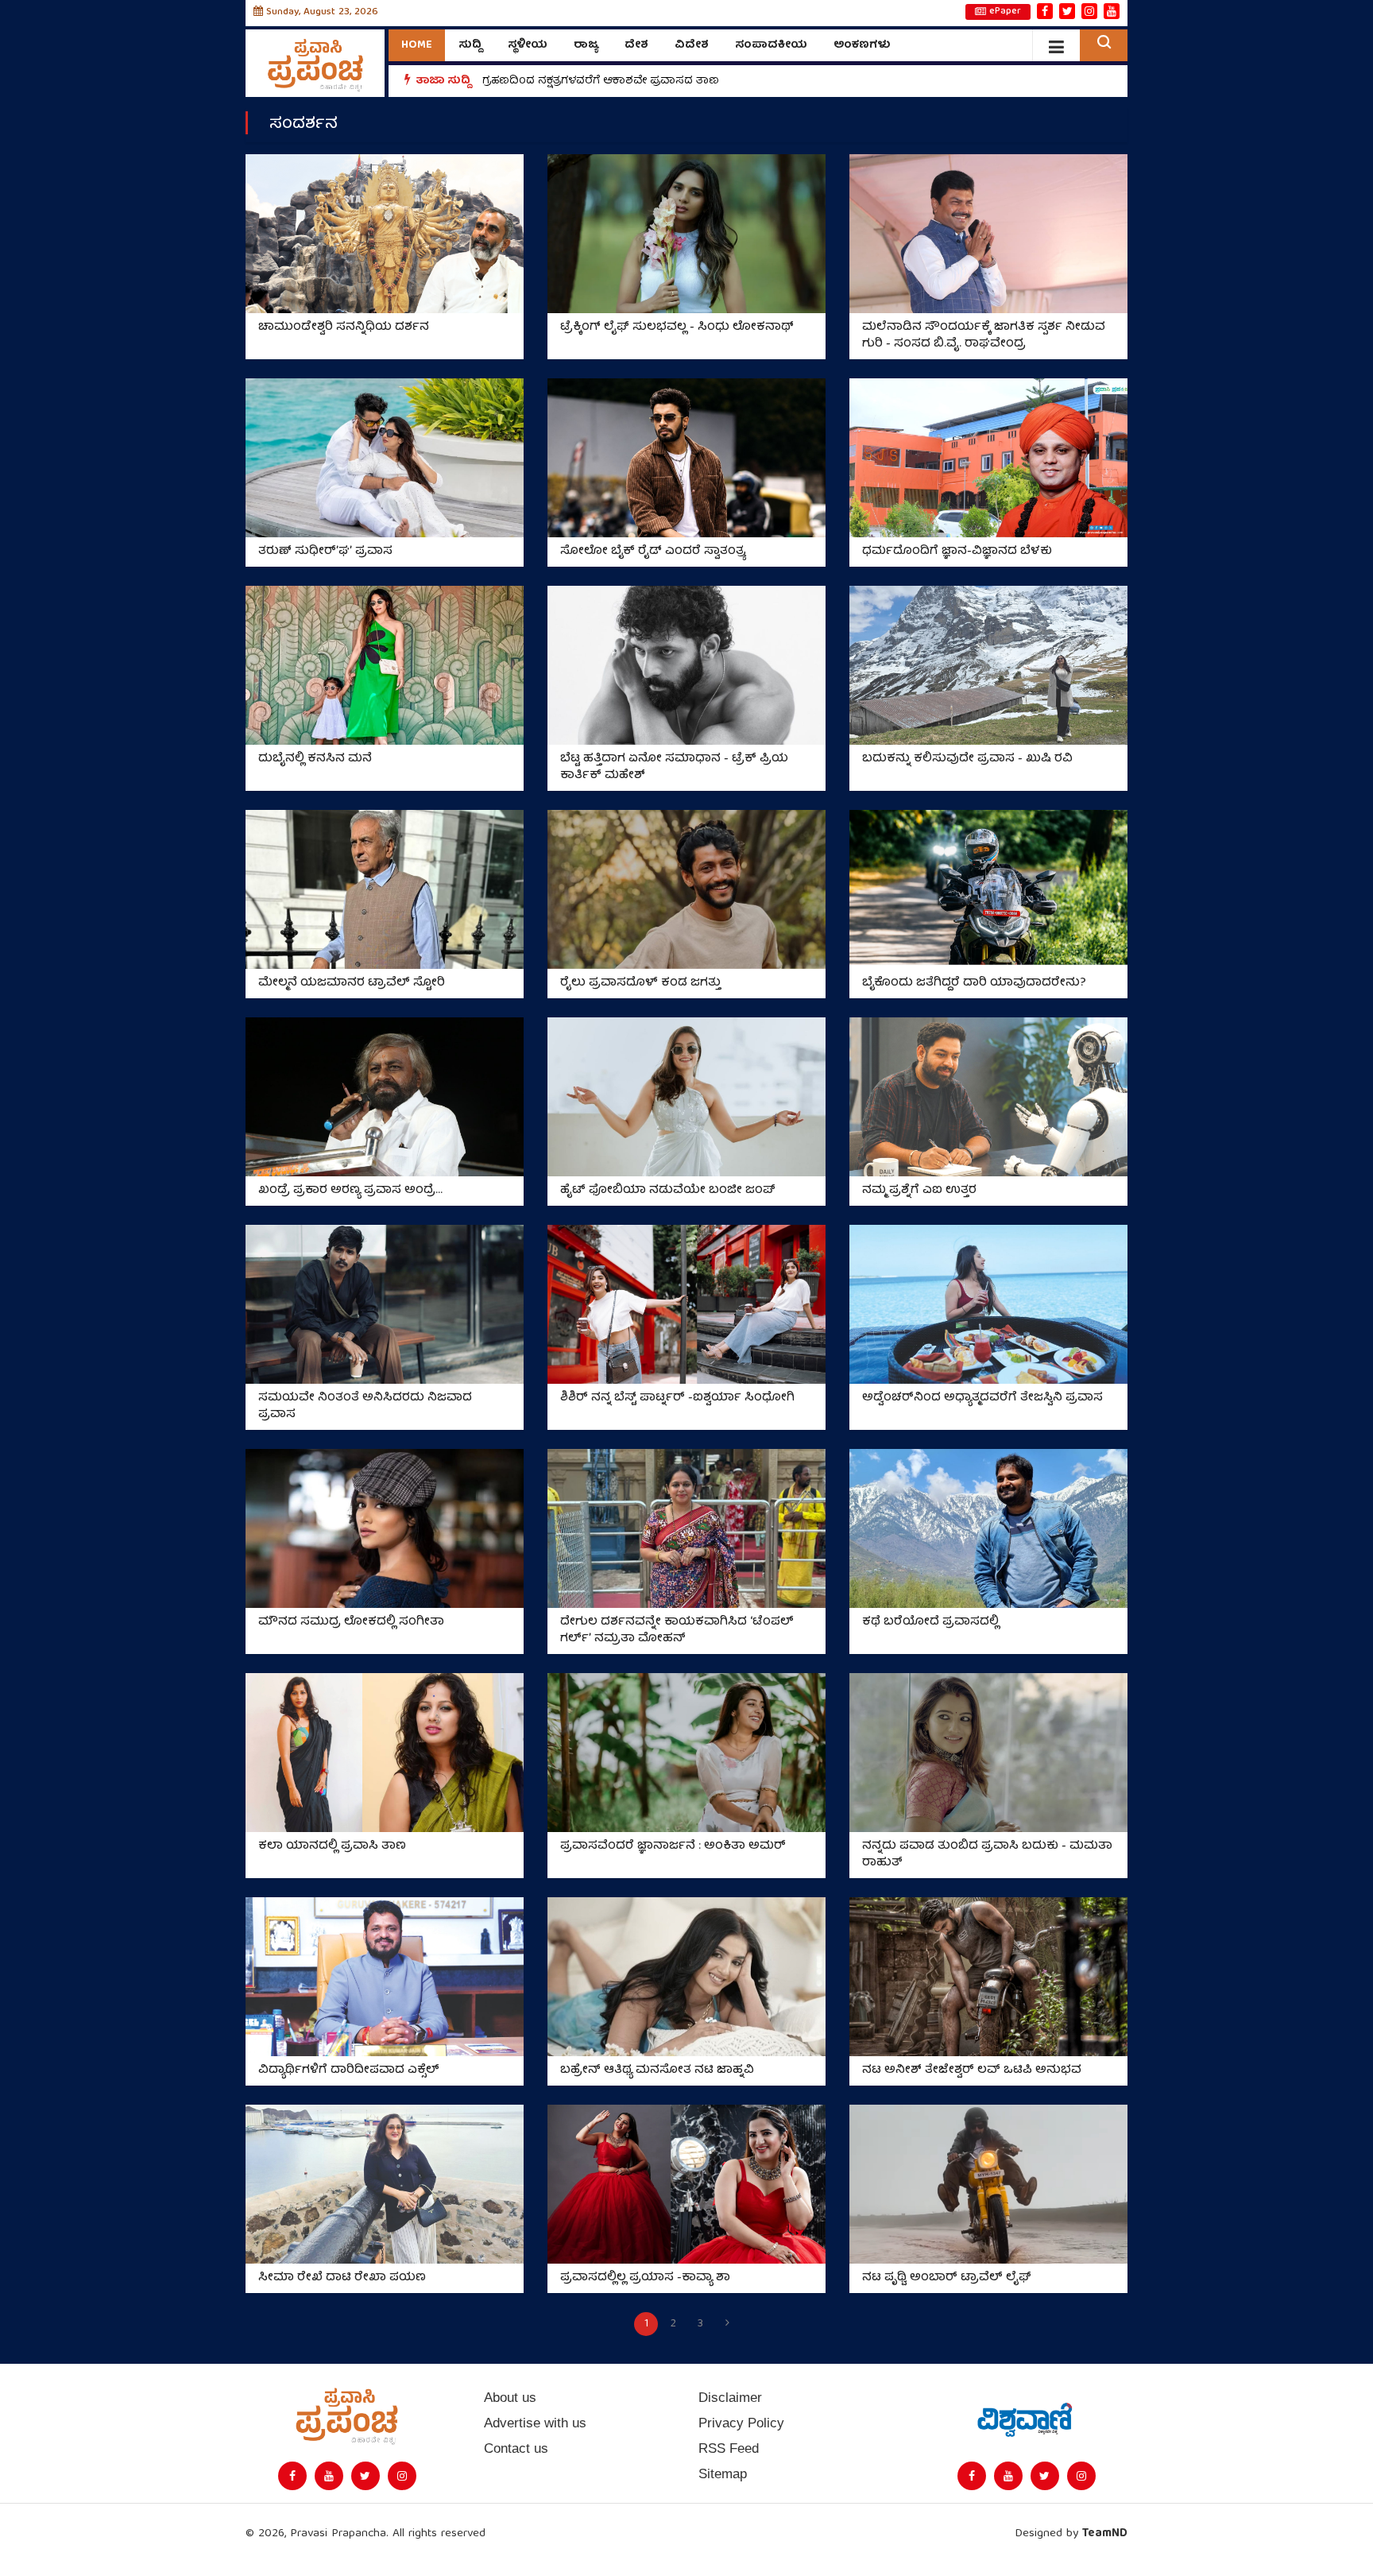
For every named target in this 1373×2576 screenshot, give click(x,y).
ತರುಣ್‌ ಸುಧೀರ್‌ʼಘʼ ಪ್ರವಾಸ (325, 552)
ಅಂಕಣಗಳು (862, 45)
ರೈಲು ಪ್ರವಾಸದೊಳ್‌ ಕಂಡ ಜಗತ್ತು (640, 984)
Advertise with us (535, 2423)
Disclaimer (730, 2398)
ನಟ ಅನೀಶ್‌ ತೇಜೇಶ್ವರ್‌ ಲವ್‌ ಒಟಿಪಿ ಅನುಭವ (972, 2071)
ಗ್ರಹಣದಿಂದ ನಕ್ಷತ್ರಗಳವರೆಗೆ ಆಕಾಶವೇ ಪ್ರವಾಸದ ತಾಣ (601, 81)
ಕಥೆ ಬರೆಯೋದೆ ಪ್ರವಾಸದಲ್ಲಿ (930, 1623)
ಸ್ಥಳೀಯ (528, 45)
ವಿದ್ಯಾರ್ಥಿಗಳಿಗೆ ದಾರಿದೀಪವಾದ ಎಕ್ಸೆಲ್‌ (349, 2071)
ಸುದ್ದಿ (470, 45)
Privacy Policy (741, 2423)
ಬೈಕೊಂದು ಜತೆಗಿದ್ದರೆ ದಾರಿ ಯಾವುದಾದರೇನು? (974, 984)
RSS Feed (729, 2448)
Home (417, 45)
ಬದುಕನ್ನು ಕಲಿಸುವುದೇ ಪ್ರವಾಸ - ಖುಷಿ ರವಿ (967, 759)
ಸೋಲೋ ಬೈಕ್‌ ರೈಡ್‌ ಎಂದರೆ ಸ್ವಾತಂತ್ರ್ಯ (653, 552)
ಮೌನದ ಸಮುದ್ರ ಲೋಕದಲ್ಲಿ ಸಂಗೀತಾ (351, 1623)
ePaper (1005, 12)
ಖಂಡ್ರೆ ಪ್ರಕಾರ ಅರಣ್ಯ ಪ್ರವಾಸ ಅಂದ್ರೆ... (350, 1191)
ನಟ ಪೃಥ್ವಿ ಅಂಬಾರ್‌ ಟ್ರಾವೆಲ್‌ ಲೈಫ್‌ (947, 2278)
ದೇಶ (636, 45)
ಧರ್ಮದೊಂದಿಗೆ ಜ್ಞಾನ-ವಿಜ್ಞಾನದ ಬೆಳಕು (957, 552)
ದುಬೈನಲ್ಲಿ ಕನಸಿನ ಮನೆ (315, 759)
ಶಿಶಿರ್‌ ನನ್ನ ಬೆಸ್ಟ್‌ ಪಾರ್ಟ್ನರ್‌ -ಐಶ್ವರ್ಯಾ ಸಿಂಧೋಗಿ (677, 1398)
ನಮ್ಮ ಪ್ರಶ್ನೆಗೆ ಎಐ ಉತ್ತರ (919, 1191)
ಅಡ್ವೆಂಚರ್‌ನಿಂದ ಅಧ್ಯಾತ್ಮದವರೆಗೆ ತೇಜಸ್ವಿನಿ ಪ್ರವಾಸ (982, 1398)
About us (510, 2398)
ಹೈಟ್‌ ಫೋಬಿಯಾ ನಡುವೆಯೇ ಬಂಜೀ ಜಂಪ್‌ (668, 1191)
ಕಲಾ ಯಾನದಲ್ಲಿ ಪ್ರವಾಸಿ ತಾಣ (332, 1847)
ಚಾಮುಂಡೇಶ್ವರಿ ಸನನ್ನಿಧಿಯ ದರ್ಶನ (344, 328)
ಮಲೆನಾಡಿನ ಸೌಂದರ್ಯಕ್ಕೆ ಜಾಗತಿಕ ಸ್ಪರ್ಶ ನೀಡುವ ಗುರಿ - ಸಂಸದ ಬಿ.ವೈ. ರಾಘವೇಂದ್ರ (984, 336)
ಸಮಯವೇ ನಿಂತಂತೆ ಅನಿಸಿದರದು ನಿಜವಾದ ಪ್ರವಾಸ (365, 1407)
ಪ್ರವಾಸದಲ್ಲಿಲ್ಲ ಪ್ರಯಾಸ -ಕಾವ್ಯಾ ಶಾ (645, 2278)
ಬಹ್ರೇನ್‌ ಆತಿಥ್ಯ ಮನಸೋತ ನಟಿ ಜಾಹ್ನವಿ (657, 2071)
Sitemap (723, 2474)
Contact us (516, 2448)
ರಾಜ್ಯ (586, 45)
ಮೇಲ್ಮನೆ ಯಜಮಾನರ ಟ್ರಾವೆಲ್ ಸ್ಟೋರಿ (352, 984)
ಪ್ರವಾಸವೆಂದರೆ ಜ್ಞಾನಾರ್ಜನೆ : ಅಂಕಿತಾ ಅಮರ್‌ (673, 1847)
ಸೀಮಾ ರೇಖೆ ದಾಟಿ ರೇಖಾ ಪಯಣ (342, 2278)
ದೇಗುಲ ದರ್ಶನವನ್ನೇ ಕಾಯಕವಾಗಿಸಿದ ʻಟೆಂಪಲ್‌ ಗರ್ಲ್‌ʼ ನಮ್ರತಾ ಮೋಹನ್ (677, 1631)
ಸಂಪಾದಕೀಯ (771, 45)
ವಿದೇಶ (692, 45)
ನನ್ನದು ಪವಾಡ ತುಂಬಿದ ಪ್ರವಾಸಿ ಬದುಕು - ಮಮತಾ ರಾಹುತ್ (987, 1855)
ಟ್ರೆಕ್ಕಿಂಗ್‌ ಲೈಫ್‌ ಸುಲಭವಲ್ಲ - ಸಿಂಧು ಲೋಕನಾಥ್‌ (677, 328)
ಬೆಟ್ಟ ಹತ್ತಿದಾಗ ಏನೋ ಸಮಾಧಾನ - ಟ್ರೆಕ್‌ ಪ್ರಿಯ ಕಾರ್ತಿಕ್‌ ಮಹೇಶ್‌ (674, 768)
